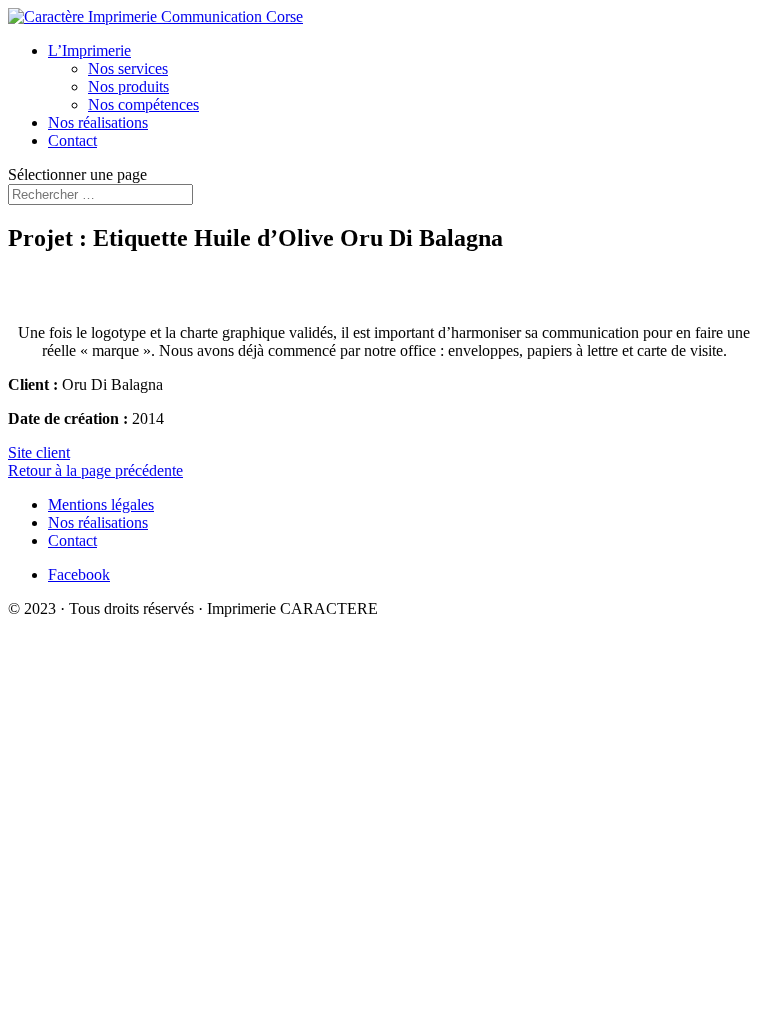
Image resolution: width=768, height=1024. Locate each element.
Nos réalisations (98, 122)
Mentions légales (101, 504)
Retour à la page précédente (95, 470)
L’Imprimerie (89, 50)
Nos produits (128, 86)
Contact (72, 140)
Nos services (128, 68)
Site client (39, 452)
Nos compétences (143, 104)
